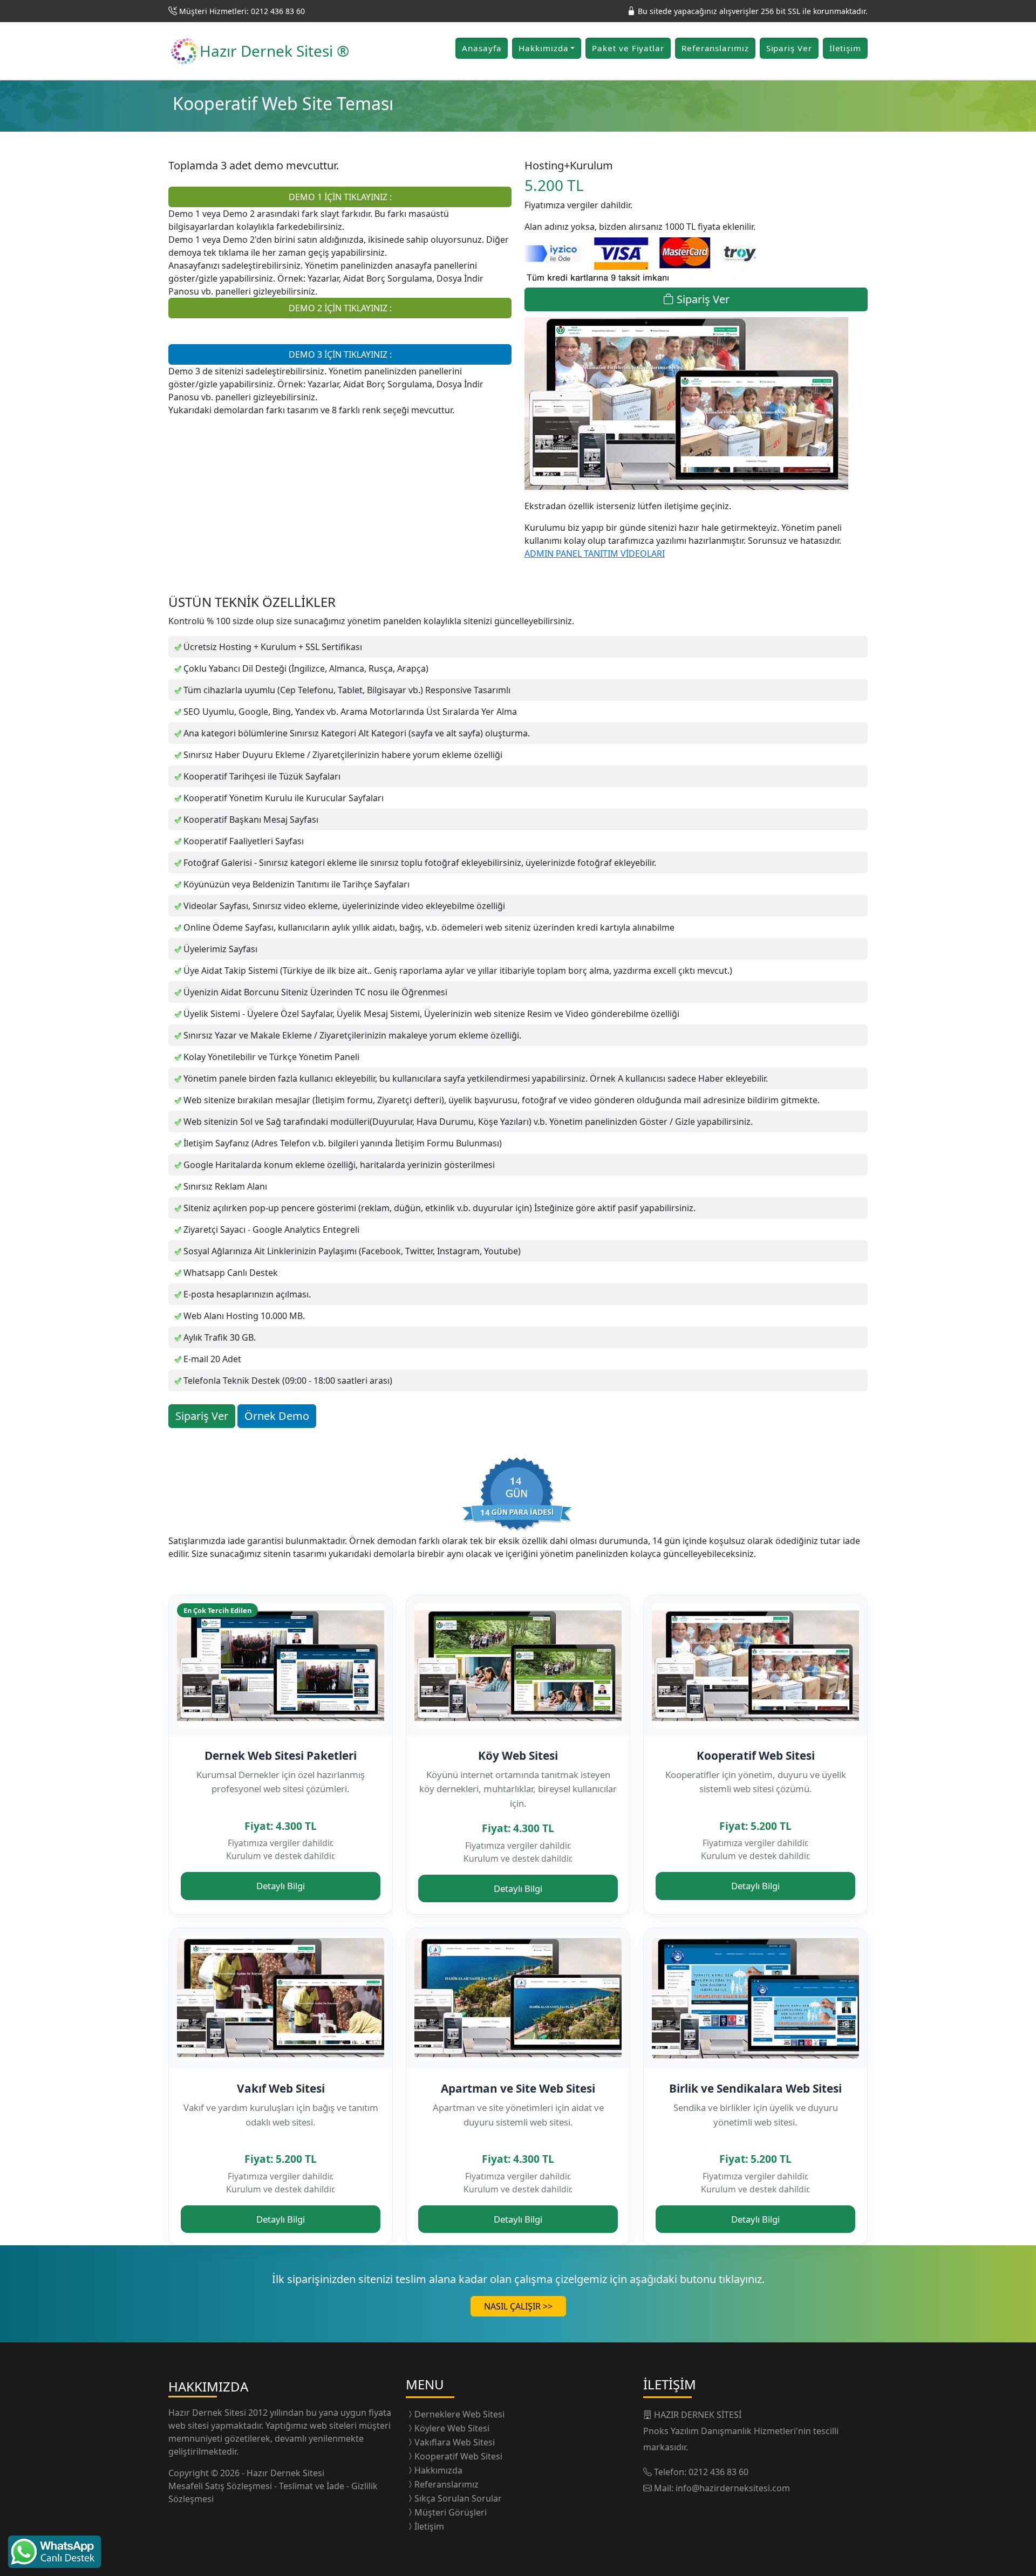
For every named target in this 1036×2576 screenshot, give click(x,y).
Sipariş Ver (789, 48)
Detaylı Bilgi (281, 1886)
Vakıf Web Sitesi (281, 2088)
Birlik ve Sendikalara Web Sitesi (755, 2088)
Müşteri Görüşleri (451, 2512)
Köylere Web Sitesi (452, 2428)
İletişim (845, 48)
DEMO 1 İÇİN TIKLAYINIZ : (340, 197)
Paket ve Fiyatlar (628, 48)
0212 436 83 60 (718, 2472)
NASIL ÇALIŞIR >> (518, 2306)
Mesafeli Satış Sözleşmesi (221, 2486)
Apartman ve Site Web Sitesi (518, 2088)
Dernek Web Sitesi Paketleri (281, 1755)
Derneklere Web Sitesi (459, 2414)
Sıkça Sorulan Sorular (458, 2498)
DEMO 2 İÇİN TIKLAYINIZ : (340, 308)
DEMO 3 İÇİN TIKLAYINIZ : (340, 354)
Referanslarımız (715, 48)
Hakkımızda (438, 2470)
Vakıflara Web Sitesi (455, 2442)
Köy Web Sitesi (518, 1755)
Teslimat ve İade (313, 2486)
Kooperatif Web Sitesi (756, 1755)
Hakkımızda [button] (543, 48)
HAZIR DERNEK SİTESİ (698, 2415)
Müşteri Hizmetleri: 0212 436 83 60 (242, 11)
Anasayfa (482, 48)
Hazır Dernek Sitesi (208, 2413)
